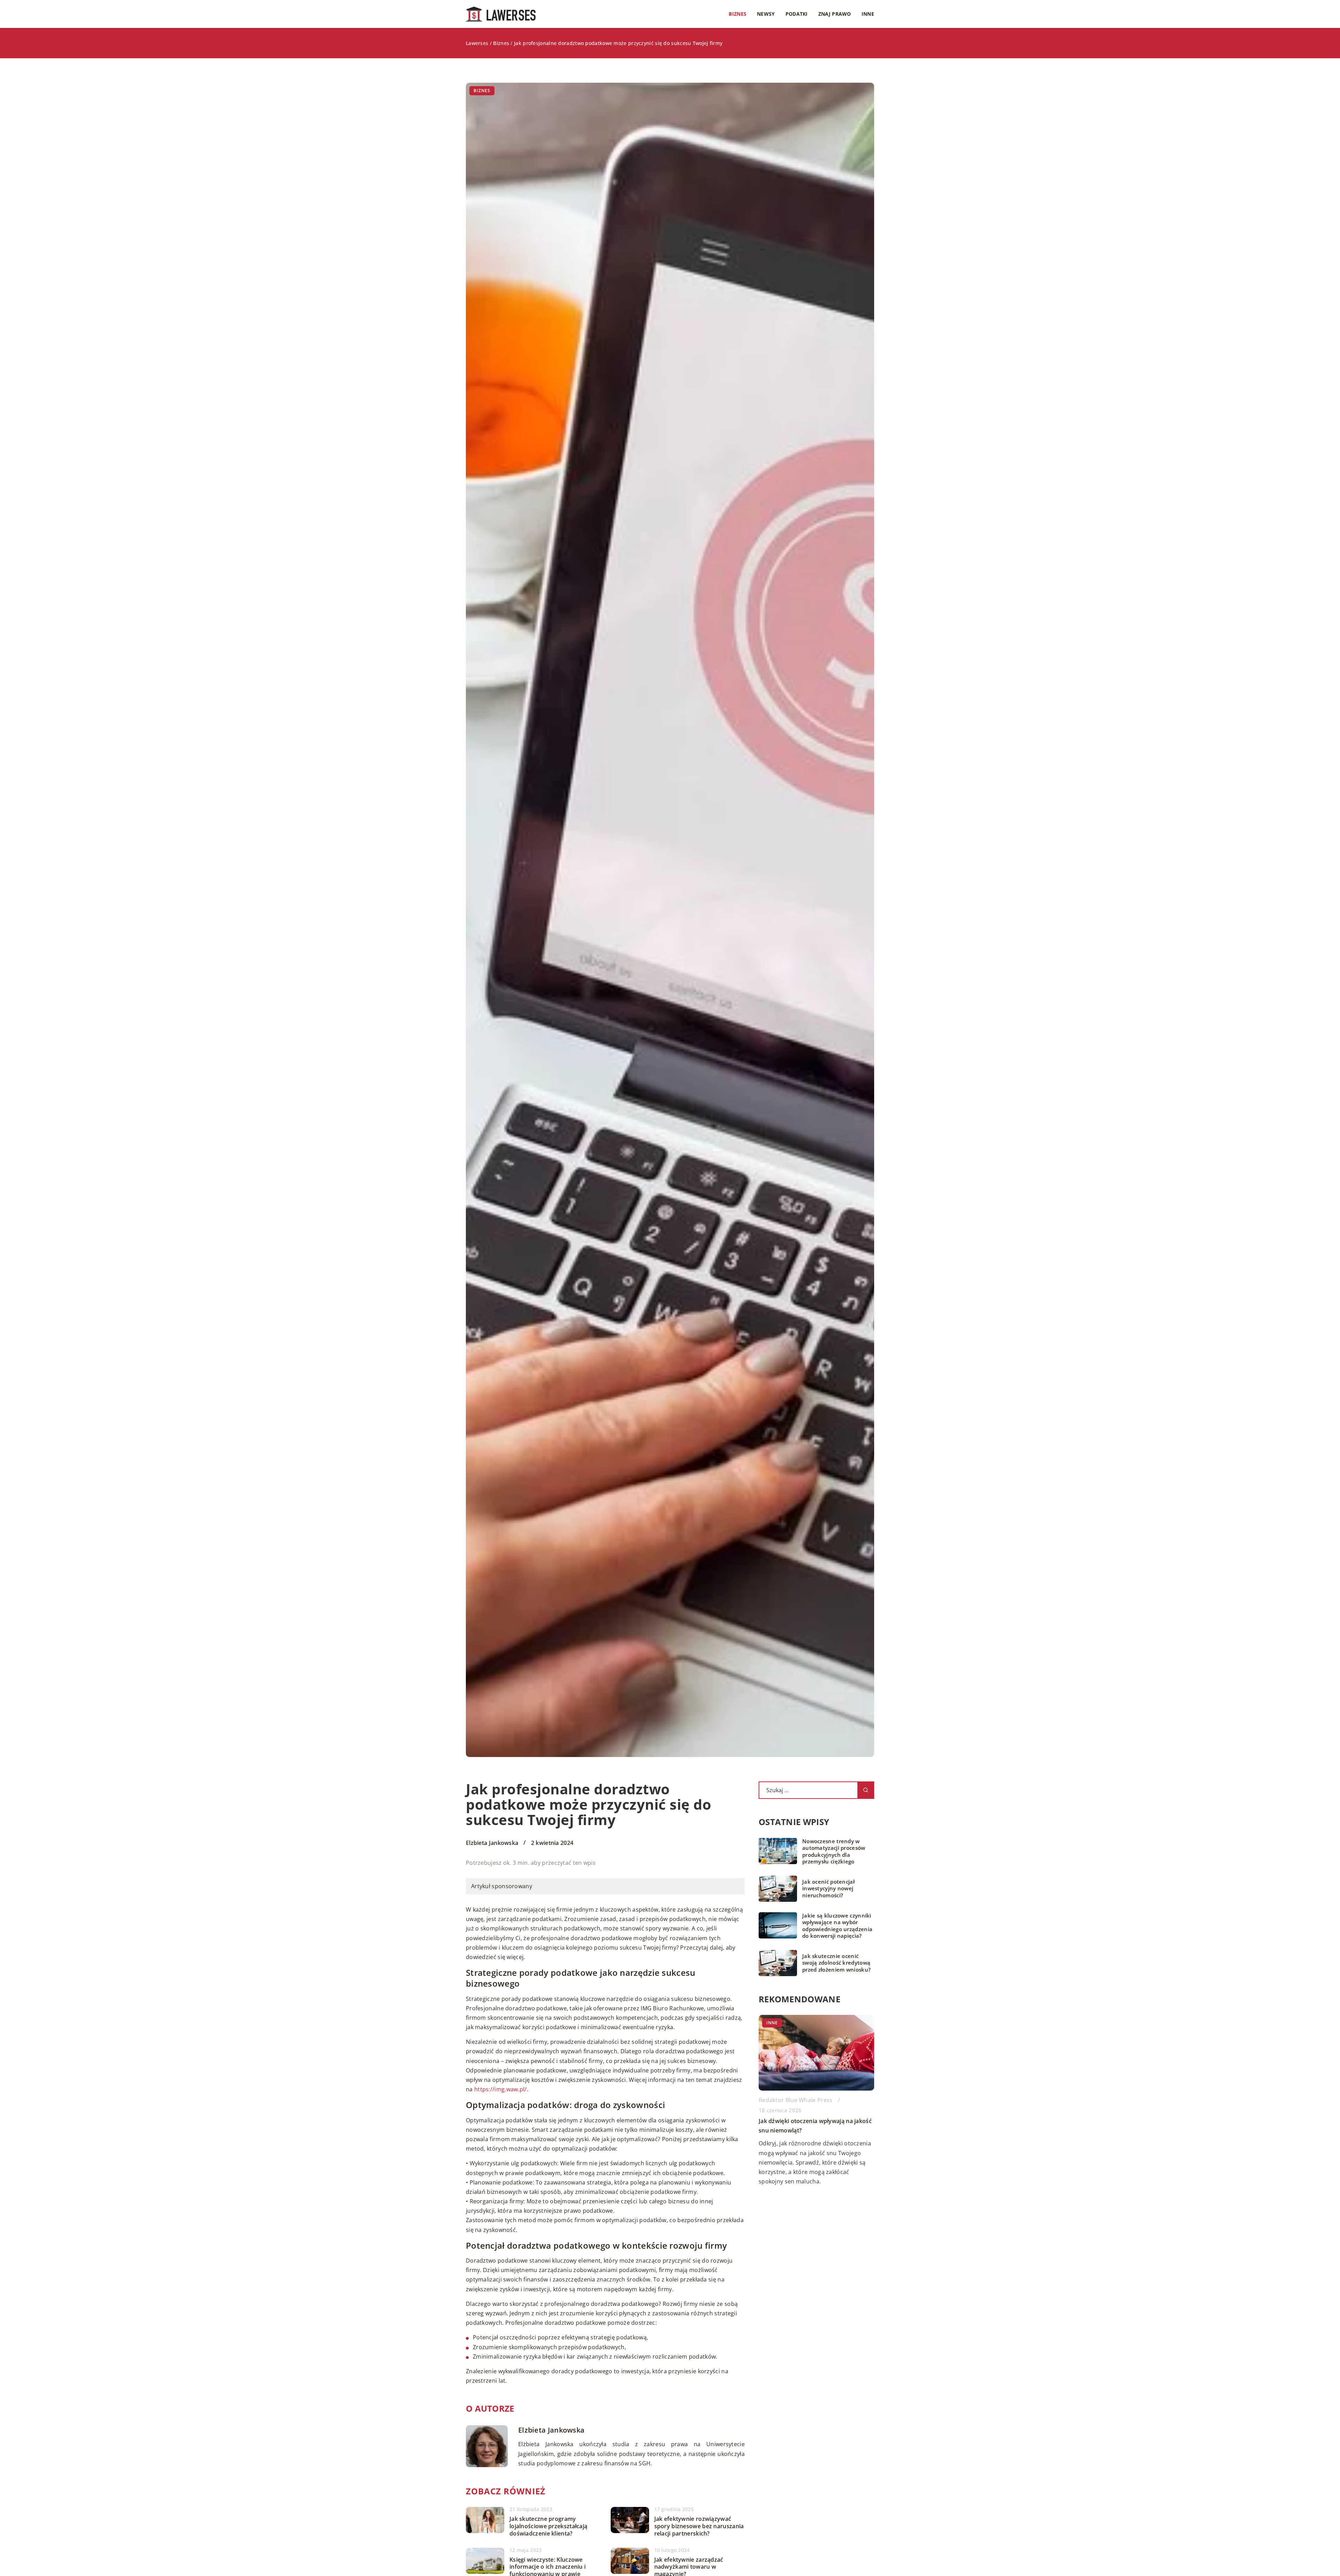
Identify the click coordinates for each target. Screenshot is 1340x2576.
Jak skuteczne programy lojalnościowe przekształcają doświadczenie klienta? (548, 2526)
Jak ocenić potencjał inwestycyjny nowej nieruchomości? (828, 1889)
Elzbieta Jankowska (492, 1843)
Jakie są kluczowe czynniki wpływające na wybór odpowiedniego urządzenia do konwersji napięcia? (837, 1926)
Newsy (766, 14)
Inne (868, 14)
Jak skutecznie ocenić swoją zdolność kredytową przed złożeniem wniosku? (836, 1963)
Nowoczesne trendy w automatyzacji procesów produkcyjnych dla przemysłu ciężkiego (834, 1852)
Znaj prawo (835, 14)
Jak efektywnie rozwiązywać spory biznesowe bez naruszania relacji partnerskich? (699, 2526)
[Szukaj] (866, 1790)
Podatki (797, 14)
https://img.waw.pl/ (501, 2089)
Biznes (738, 14)
